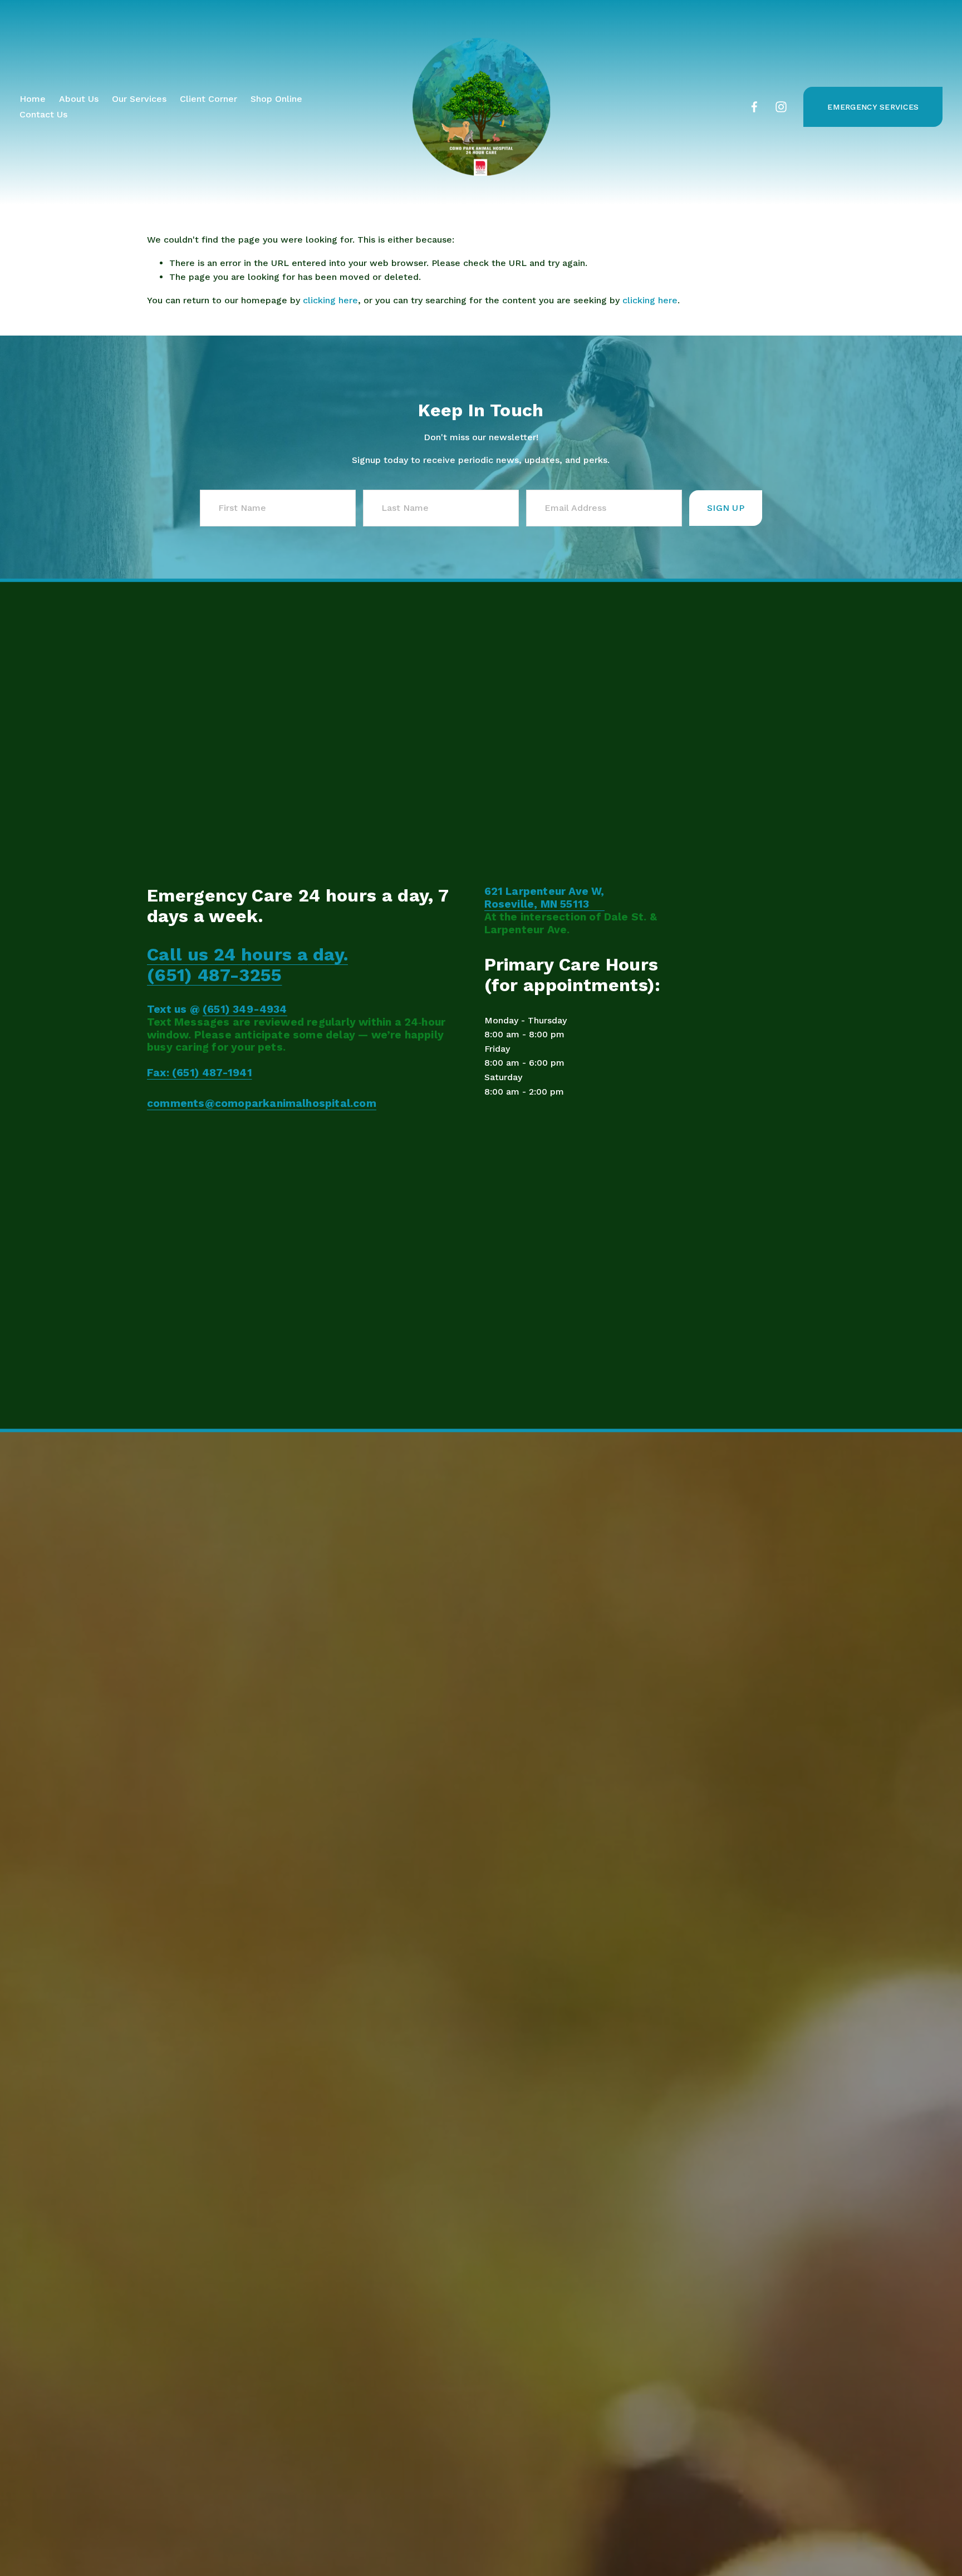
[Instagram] (781, 107)
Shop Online (276, 99)
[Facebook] (754, 107)
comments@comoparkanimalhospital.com (262, 1104)
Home (33, 99)
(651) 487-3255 (214, 975)
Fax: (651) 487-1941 (200, 1073)
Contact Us (43, 114)
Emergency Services (873, 107)
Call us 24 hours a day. (247, 955)
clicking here (330, 300)
